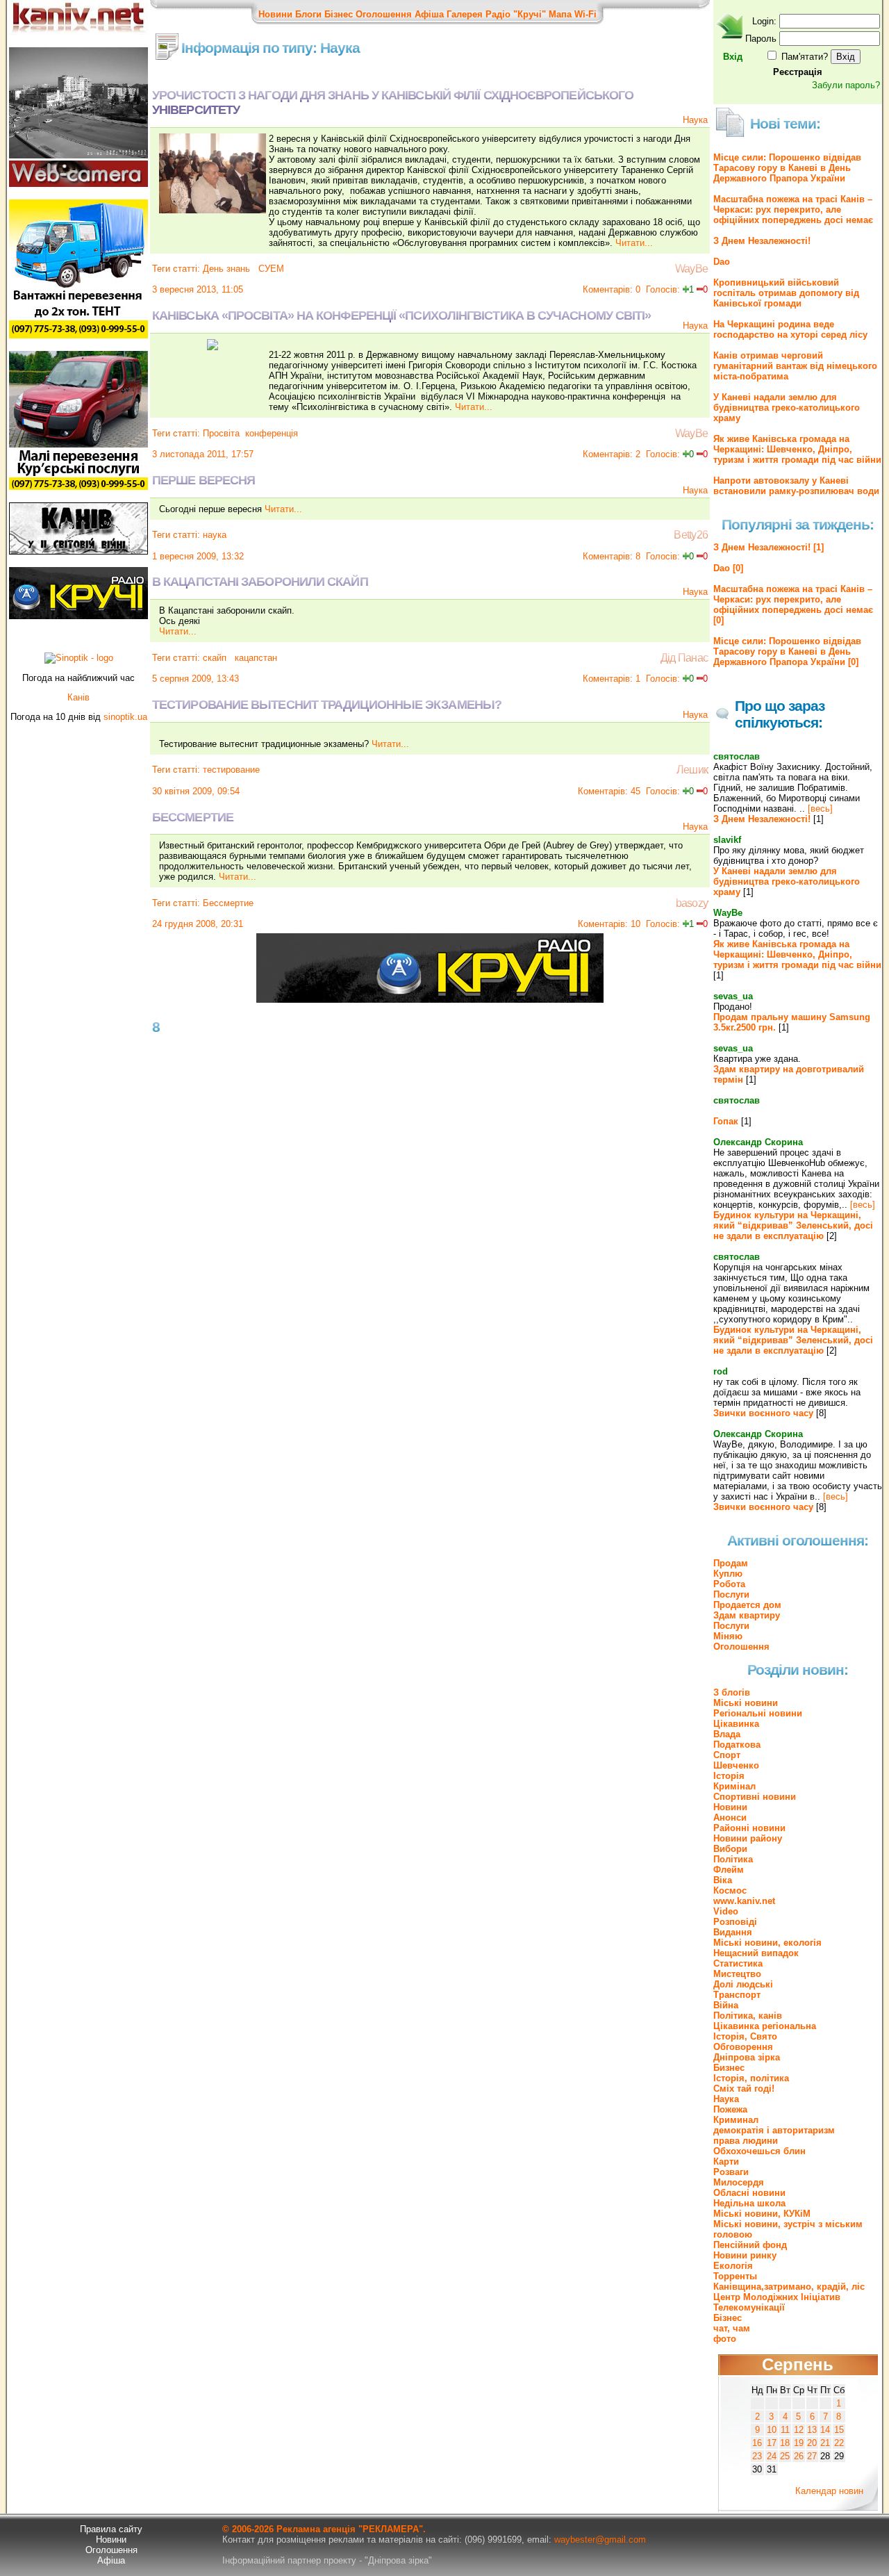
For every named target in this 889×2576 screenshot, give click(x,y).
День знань (226, 269)
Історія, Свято (745, 2036)
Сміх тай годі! (744, 2089)
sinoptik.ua (125, 717)
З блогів (732, 1692)
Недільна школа (749, 2203)
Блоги (308, 14)
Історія (729, 1776)
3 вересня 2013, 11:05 (198, 289)
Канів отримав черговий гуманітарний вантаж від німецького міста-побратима (795, 366)
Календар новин (829, 2491)
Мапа (560, 14)
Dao (722, 262)
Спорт (727, 1755)
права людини (746, 2141)
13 (812, 2430)
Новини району (748, 1838)
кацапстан (255, 658)
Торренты (735, 2276)
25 (785, 2456)
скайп (215, 658)
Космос (730, 1890)
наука (215, 535)
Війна (726, 2005)
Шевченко (736, 1765)
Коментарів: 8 (612, 556)
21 (825, 2443)
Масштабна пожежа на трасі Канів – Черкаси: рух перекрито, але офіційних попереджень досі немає (793, 210)
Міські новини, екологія (767, 1943)
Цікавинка (736, 1724)
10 (772, 2430)
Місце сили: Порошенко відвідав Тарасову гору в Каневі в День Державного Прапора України (787, 168)
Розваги (731, 2172)
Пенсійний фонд (750, 2245)
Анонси (730, 1818)
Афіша (429, 14)
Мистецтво (737, 1974)
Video (726, 1911)
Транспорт (737, 1995)
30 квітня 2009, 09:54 (196, 791)
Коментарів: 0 (612, 289)
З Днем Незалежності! (762, 241)
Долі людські (743, 1984)
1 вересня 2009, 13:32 (198, 556)
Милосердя (739, 2182)
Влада (727, 1734)
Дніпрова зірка (747, 2057)
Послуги (731, 1594)
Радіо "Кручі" (516, 14)
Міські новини (746, 1703)
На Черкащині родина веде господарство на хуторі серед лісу (790, 329)
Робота (729, 1584)
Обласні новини (749, 2193)
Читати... (634, 243)
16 (757, 2443)
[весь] (820, 809)
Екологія (733, 2266)
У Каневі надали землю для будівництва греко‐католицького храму (787, 408)
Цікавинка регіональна (765, 2026)
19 (799, 2443)
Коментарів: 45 (609, 791)
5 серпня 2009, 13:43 (196, 679)
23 (757, 2456)
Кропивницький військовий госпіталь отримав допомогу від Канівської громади (786, 293)
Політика (733, 1859)
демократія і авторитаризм (774, 2130)
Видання (733, 1932)
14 (825, 2430)
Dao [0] (728, 568)
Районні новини (749, 1828)
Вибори (730, 1849)
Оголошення (384, 14)
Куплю (728, 1574)
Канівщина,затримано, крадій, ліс (789, 2287)
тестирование (231, 770)
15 (839, 2430)
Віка (723, 1880)
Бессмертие (228, 903)
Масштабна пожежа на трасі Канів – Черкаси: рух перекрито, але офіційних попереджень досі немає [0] (793, 605)
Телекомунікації (749, 2307)
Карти (726, 2161)
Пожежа (730, 2109)
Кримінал (734, 1786)
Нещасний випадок (756, 1953)
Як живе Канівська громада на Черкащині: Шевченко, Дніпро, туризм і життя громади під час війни (797, 449)
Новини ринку (745, 2255)
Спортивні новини (755, 1797)
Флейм (729, 1870)
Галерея (465, 14)
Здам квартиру (747, 1615)
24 (772, 2456)
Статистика (738, 1963)
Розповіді (735, 1922)
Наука (695, 120)
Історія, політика (751, 2078)
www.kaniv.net (744, 1901)
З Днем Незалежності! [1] (768, 547)
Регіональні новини (758, 1713)
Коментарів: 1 (612, 679)
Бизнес (729, 2068)
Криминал (736, 2120)
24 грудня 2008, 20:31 (198, 924)
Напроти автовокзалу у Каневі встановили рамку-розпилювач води (796, 486)
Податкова (737, 1745)
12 (799, 2430)
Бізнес (339, 14)
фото (725, 2339)
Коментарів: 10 (609, 924)
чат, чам (732, 2328)
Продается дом (747, 1605)
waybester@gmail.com (600, 2540)
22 (839, 2443)
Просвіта (221, 433)
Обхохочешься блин (759, 2151)
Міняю (728, 1636)
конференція (272, 433)
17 (772, 2443)
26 (799, 2456)
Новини (275, 14)
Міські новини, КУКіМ (762, 2214)
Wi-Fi (585, 14)
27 (812, 2456)
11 (785, 2430)
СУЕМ (270, 269)
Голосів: (663, 289)
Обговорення (743, 2047)
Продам (731, 1563)
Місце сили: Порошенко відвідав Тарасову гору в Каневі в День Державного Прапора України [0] (787, 651)
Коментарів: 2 (612, 454)
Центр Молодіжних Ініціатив (777, 2297)
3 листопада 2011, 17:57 (203, 454)
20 (812, 2443)
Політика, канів (748, 2016)
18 (785, 2443)
